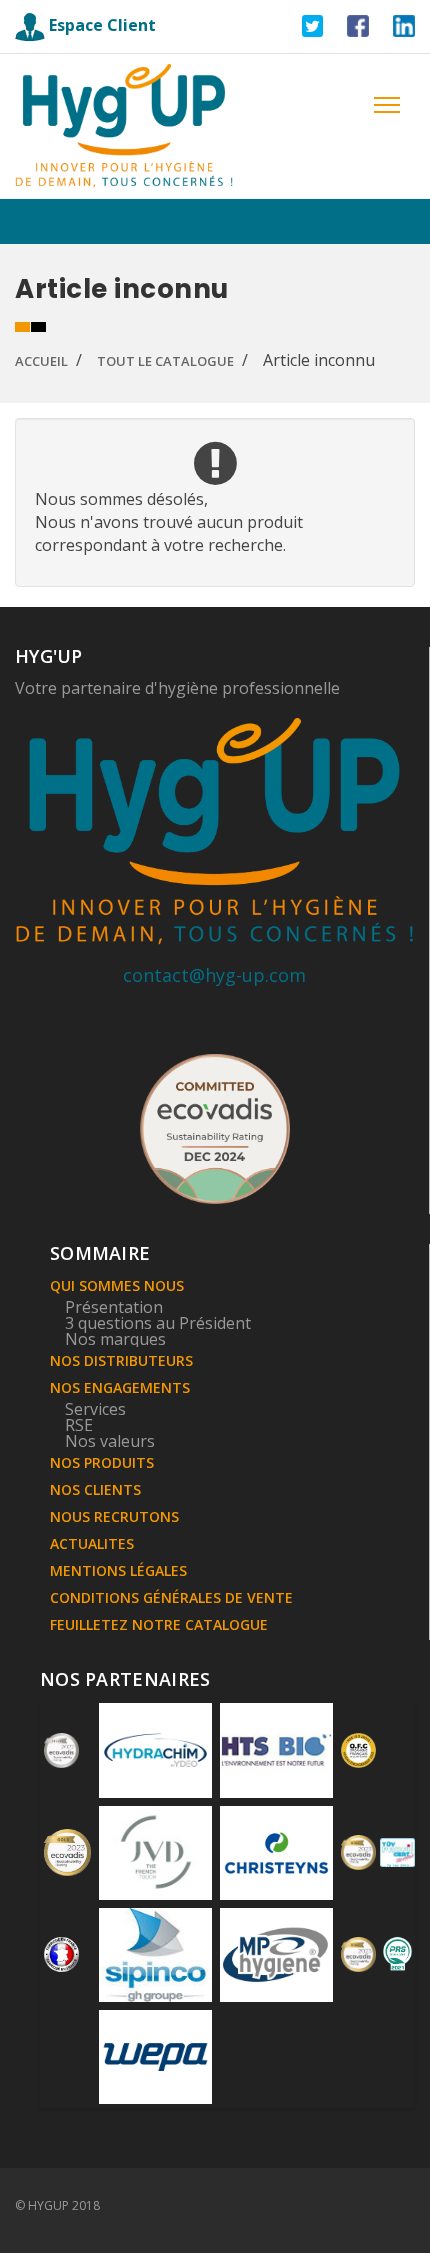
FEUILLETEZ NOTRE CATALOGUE (159, 1624)
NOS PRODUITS (102, 1462)
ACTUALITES (92, 1543)
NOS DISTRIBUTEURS (121, 1360)
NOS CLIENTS (95, 1489)
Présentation (114, 1307)
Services (95, 1409)
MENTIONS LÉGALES (118, 1570)
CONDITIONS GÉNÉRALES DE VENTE (171, 1597)
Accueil (41, 361)
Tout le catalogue (165, 361)
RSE (79, 1425)
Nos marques (115, 1339)
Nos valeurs (110, 1441)
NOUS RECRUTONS (114, 1516)
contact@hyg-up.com (214, 975)
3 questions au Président (158, 1323)
